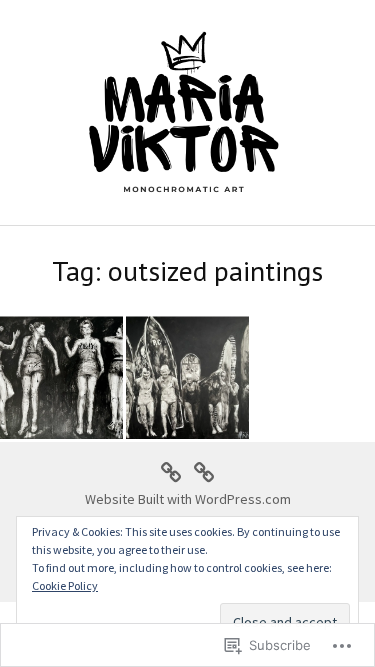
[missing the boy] (187, 377)
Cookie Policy (65, 585)
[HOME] (171, 470)
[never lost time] (61, 377)
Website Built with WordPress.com (188, 499)
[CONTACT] (204, 470)
